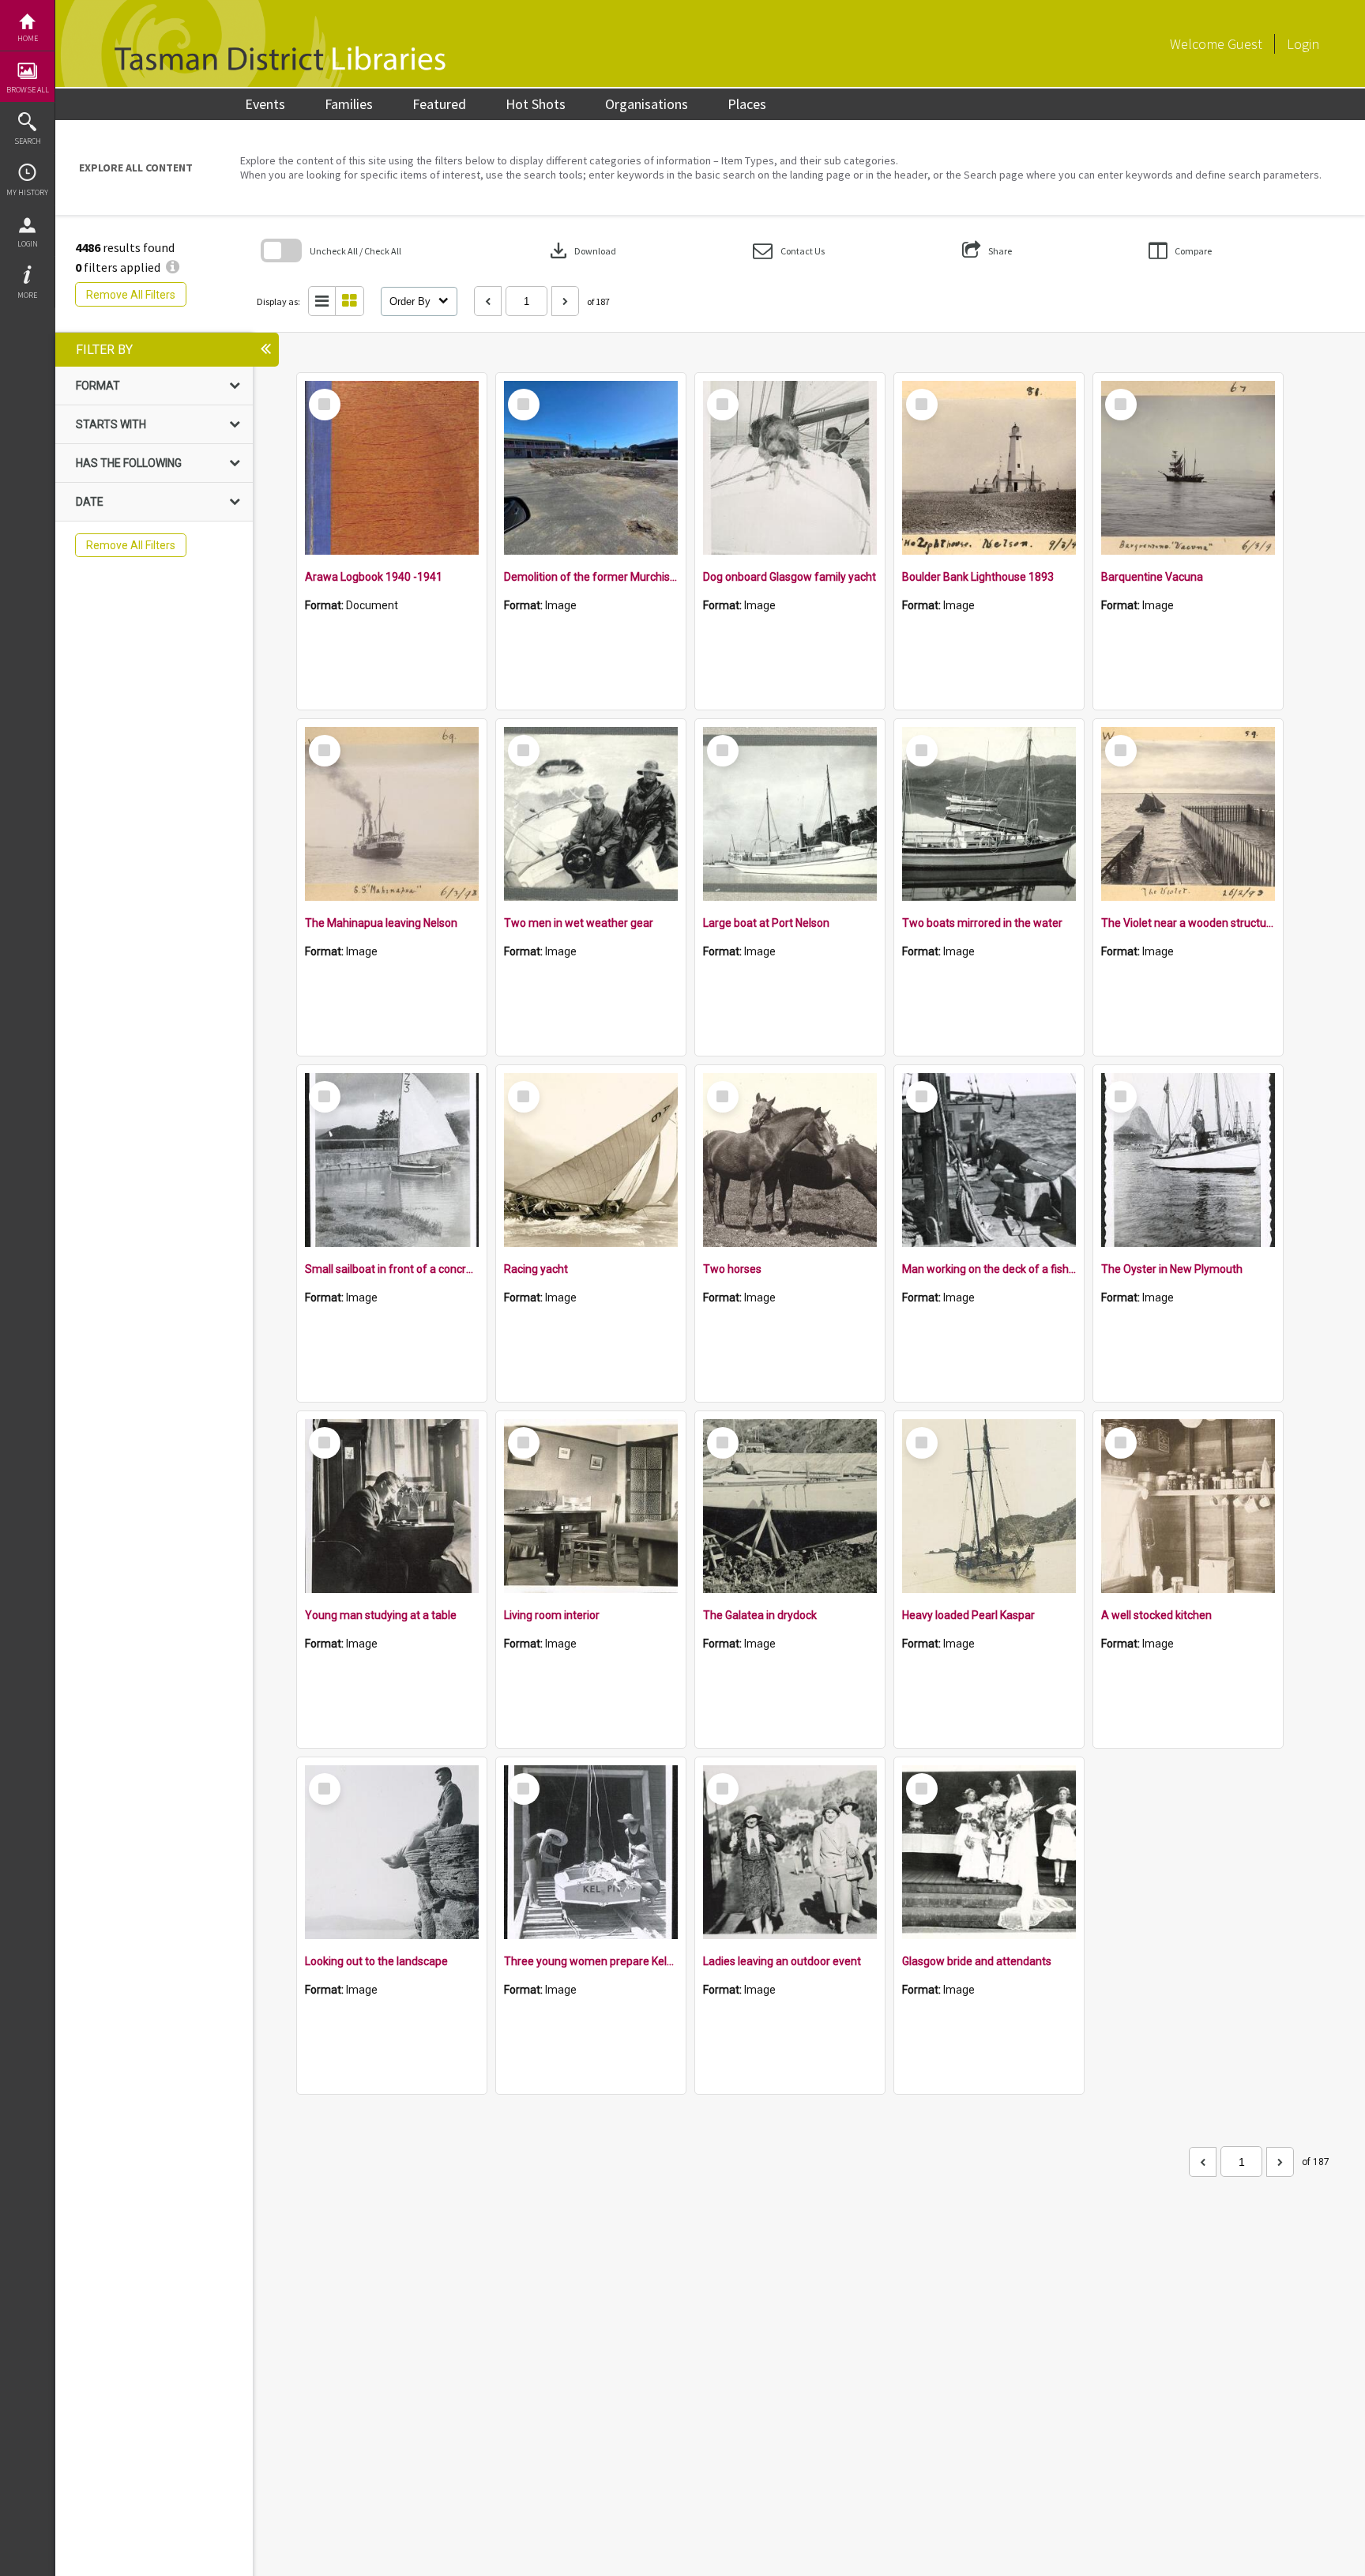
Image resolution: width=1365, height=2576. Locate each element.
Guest (1245, 44)
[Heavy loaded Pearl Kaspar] (989, 1506)
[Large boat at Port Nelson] (790, 814)
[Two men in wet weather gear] (591, 814)
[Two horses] (790, 1160)
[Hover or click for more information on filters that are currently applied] (173, 267)
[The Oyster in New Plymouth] (1188, 1160)
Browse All (28, 90)
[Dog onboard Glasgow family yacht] (790, 468)
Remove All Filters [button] (131, 295)
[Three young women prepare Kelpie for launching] (591, 1852)
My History (27, 192)
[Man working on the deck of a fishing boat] (989, 1160)
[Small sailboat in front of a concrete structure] (392, 1160)
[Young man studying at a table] (392, 1506)
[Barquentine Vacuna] (1188, 468)
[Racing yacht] (591, 1160)
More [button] (27, 295)
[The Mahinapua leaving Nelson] (392, 814)
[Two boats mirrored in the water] (989, 814)
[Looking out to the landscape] (392, 1852)
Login (28, 244)
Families (349, 104)
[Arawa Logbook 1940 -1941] (392, 468)
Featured (439, 104)
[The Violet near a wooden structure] (1188, 814)
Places (747, 104)
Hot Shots (536, 104)
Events (265, 104)
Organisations (647, 104)
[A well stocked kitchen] (1188, 1506)
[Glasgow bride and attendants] (989, 1852)
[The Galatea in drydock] (790, 1506)
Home (28, 38)
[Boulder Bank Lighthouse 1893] (989, 468)
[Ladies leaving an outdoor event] (790, 1852)
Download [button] (581, 250)
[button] (789, 251)
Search (28, 141)
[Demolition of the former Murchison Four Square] (591, 468)
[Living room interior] (591, 1506)
